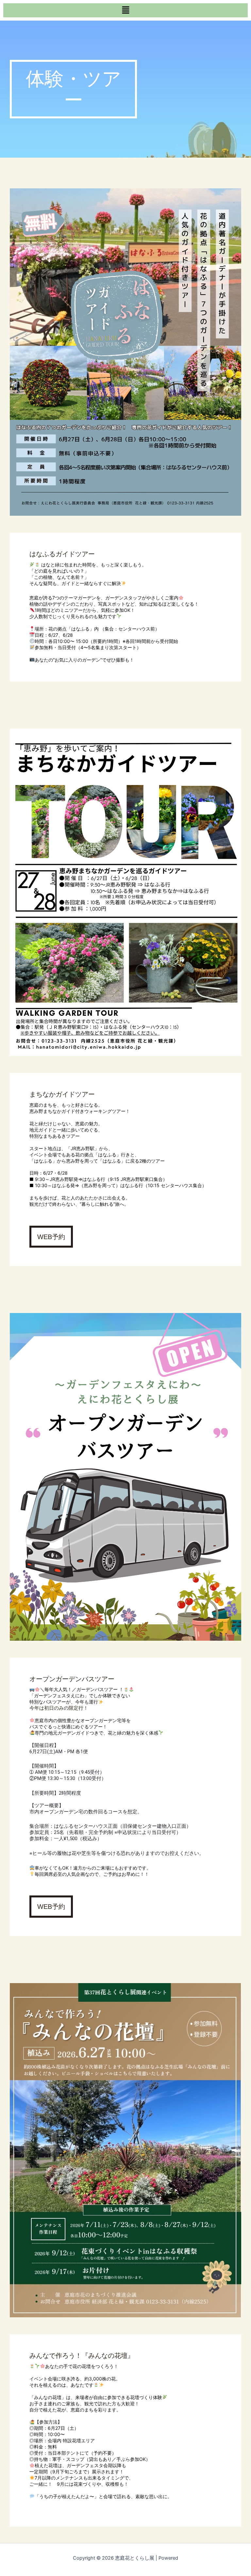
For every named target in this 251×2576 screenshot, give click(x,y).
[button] (125, 10)
